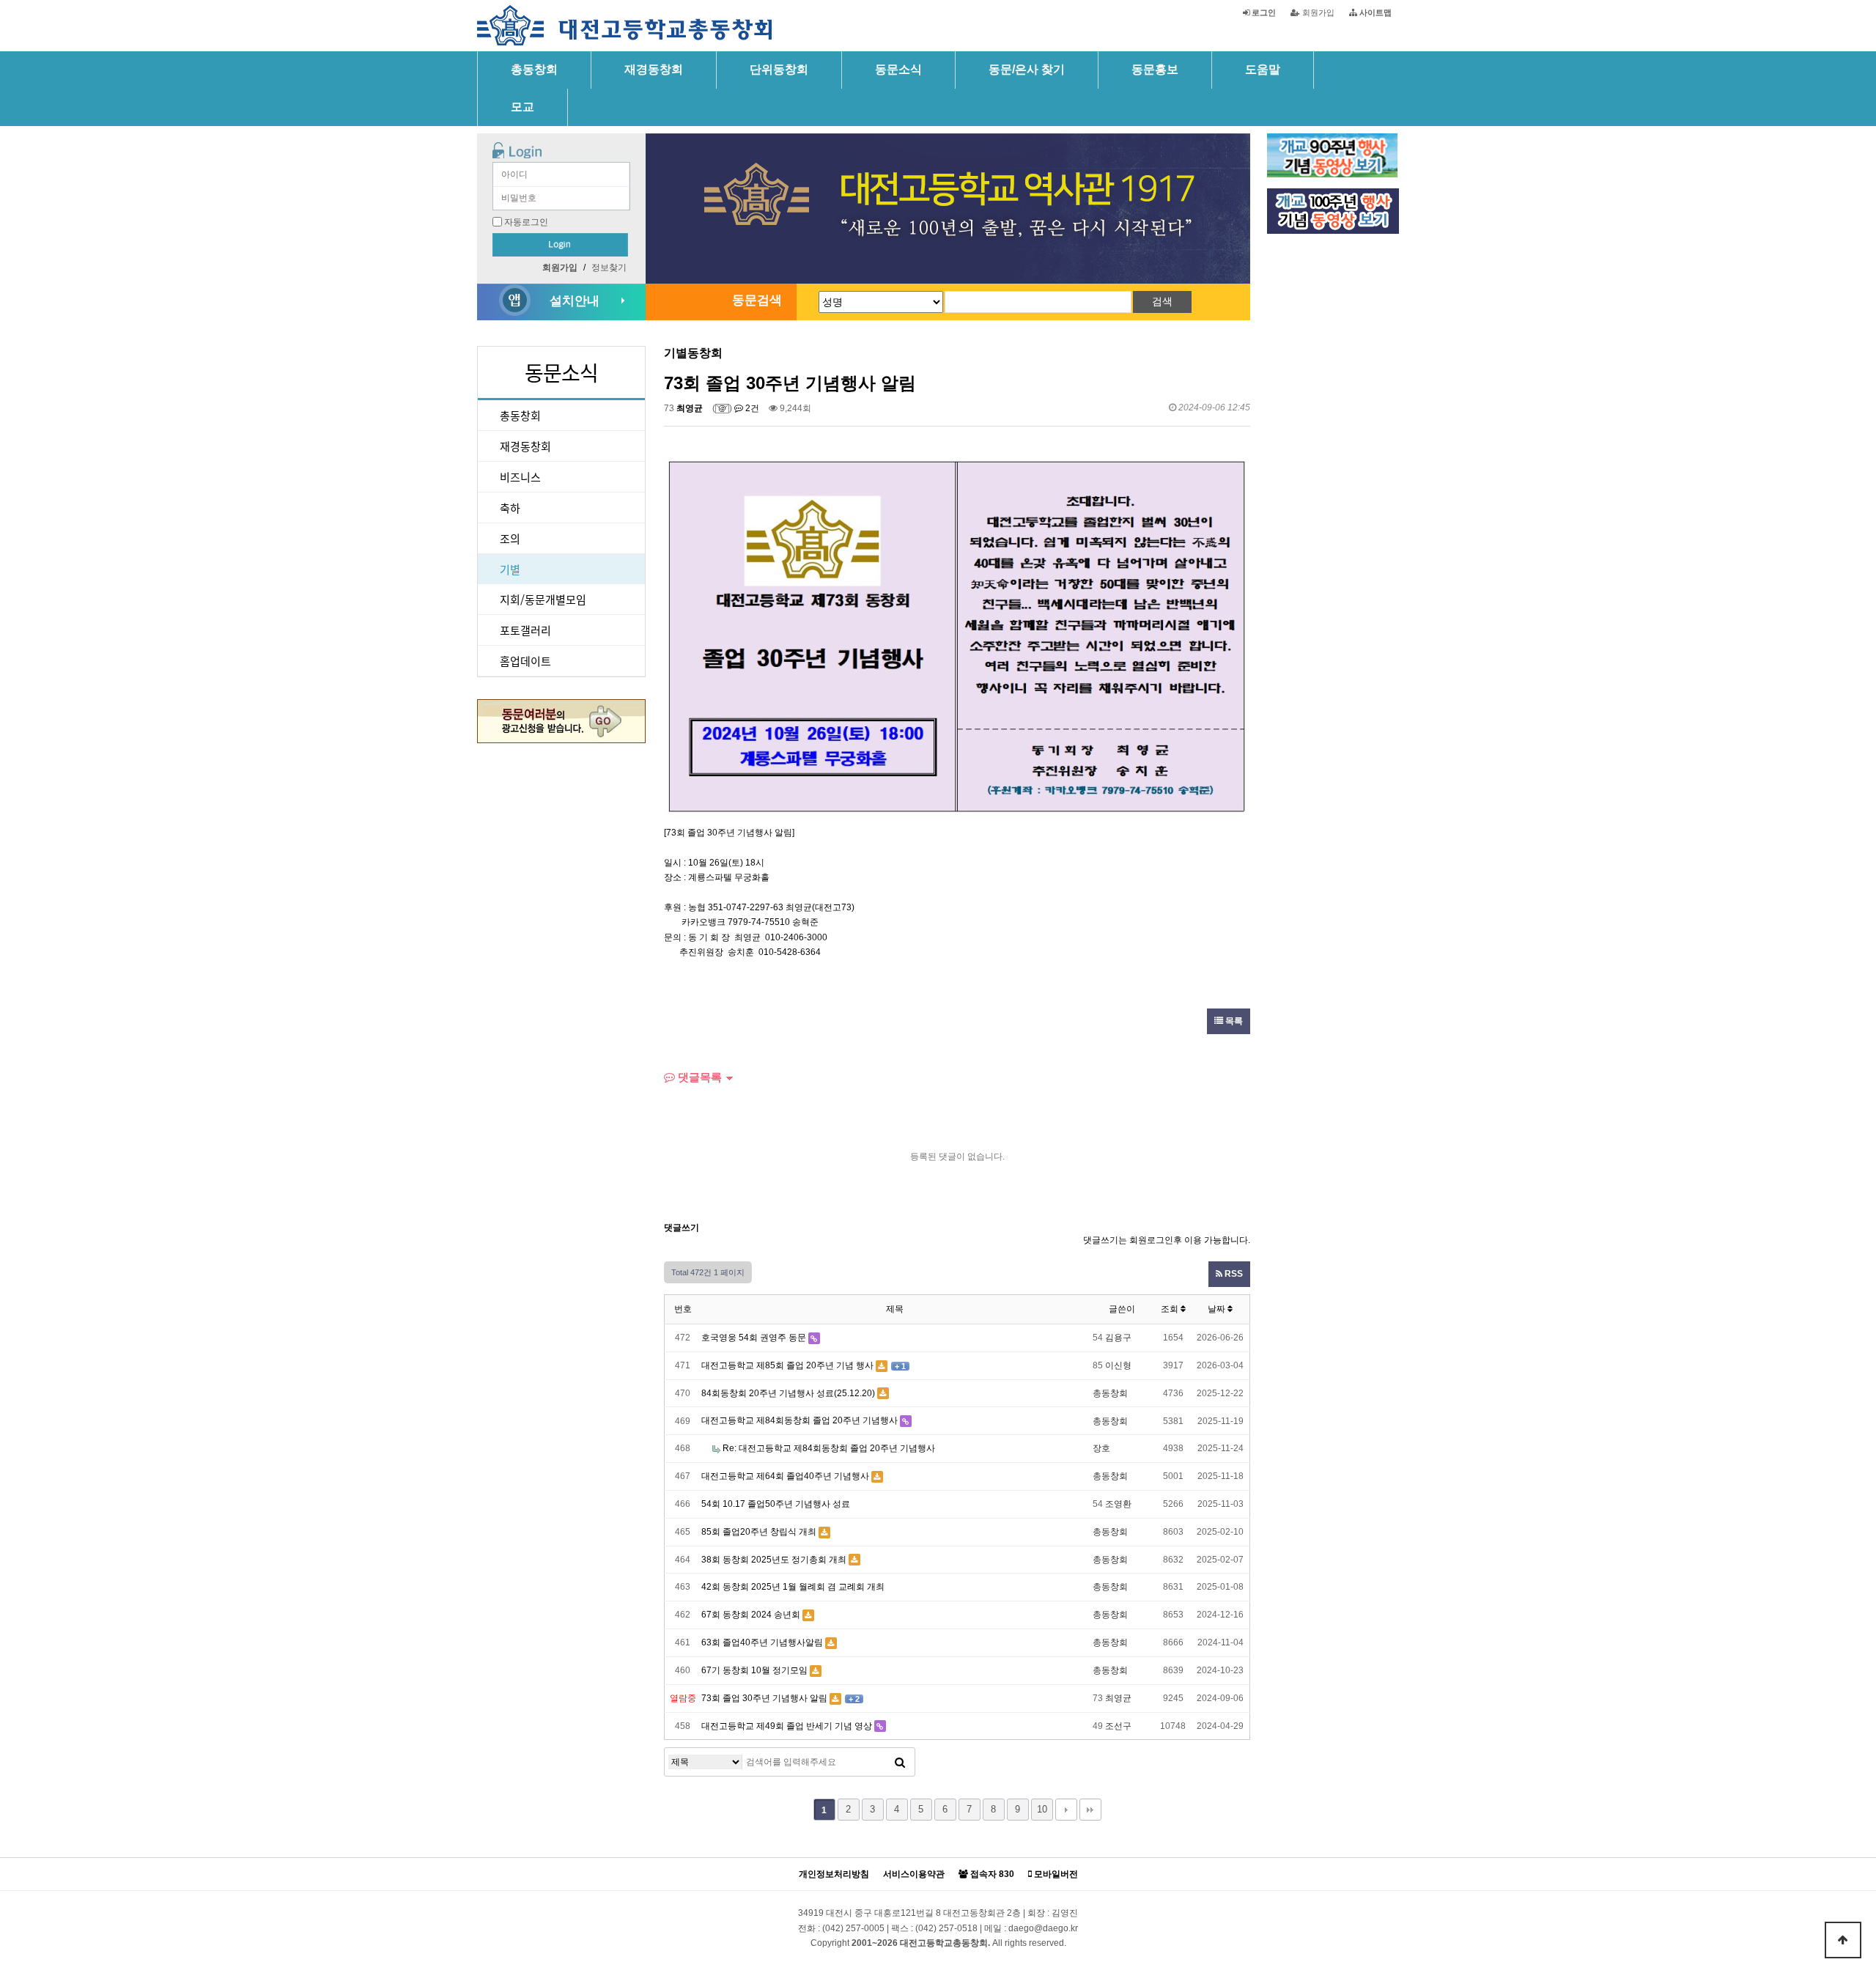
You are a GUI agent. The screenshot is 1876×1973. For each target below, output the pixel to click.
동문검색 (757, 300)
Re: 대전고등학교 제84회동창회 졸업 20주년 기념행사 (828, 1448)
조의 (510, 538)
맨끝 (1090, 1810)
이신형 (1118, 1365)
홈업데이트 (525, 661)
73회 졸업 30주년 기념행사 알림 (764, 1698)
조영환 (1118, 1504)
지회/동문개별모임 (543, 599)
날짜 (1218, 1309)
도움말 (1263, 69)
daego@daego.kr (1043, 1928)
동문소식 (898, 69)
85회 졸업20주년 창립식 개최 (759, 1532)
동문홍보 (1155, 69)
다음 (1066, 1810)
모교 (522, 107)
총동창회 (534, 69)
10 (1042, 1809)
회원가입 (1317, 12)
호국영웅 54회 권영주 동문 (754, 1338)
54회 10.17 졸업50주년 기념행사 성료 (776, 1504)
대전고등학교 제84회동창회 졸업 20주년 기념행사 (799, 1420)
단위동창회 (779, 69)
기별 (510, 569)
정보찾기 (609, 268)
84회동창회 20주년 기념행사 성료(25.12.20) (788, 1393)
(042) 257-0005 (853, 1928)
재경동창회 (654, 69)
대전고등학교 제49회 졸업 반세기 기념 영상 (787, 1726)
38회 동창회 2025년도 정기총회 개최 (774, 1560)
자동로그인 (526, 222)
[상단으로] (1843, 1940)
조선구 (1118, 1726)
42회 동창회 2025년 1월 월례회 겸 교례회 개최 (793, 1587)
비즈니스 (520, 477)
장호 (1101, 1448)
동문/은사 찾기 (1027, 69)
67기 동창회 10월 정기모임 (754, 1670)
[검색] (900, 1762)
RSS (1233, 1274)
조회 (1171, 1309)
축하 (510, 508)
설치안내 (575, 301)
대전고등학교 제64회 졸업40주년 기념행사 (785, 1476)
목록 (1233, 1021)
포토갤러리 (525, 630)
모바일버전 (1055, 1874)
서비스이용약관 (914, 1874)
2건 (751, 408)
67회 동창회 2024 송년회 (751, 1615)
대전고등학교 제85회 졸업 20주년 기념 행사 (787, 1365)
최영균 (690, 408)
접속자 (991, 1874)
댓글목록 (698, 1077)
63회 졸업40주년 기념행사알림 (762, 1642)
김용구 (1118, 1338)
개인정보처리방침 (834, 1874)
